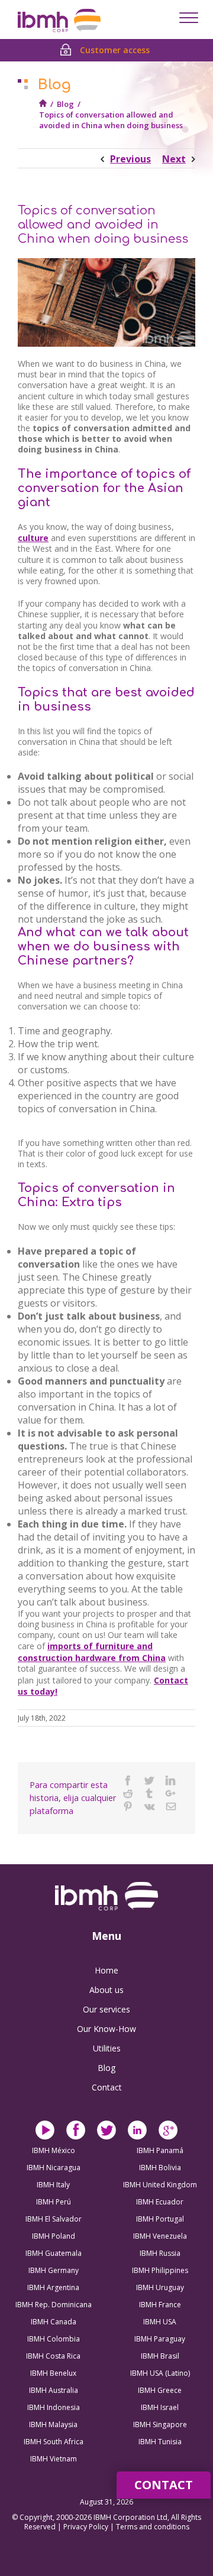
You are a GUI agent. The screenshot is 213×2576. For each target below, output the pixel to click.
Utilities (107, 2048)
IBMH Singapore (160, 2424)
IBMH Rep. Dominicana (54, 2305)
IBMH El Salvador (54, 2219)
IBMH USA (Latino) (160, 2373)
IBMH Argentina (53, 2287)
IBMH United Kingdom (160, 2185)
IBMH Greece (160, 2390)
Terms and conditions (153, 2527)
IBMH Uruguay (160, 2287)
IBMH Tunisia (160, 2442)
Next (174, 159)
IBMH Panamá (160, 2150)
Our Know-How (106, 2029)
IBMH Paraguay (160, 2339)
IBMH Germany (54, 2270)
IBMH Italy (53, 2185)
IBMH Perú (54, 2202)
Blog (65, 104)
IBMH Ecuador (160, 2202)
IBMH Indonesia (54, 2407)
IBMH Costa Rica (53, 2356)
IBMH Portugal (160, 2219)
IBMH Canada (54, 2322)
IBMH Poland (54, 2236)
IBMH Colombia (54, 2339)
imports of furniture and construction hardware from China (92, 1652)
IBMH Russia (160, 2253)
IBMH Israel (160, 2407)
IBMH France (160, 2305)
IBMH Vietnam (54, 2459)
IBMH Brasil (160, 2356)
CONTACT (164, 2485)
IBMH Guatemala (54, 2253)
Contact (107, 2087)
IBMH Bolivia (160, 2168)
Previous (130, 159)
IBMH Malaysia (53, 2424)
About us (106, 1990)
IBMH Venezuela (160, 2236)
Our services (106, 2009)
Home (106, 1970)
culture (33, 538)
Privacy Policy (87, 2527)
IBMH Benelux (53, 2373)
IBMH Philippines (160, 2270)
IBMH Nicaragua (54, 2168)
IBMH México (54, 2150)
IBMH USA (160, 2322)
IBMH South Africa (54, 2442)
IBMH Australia (54, 2390)
